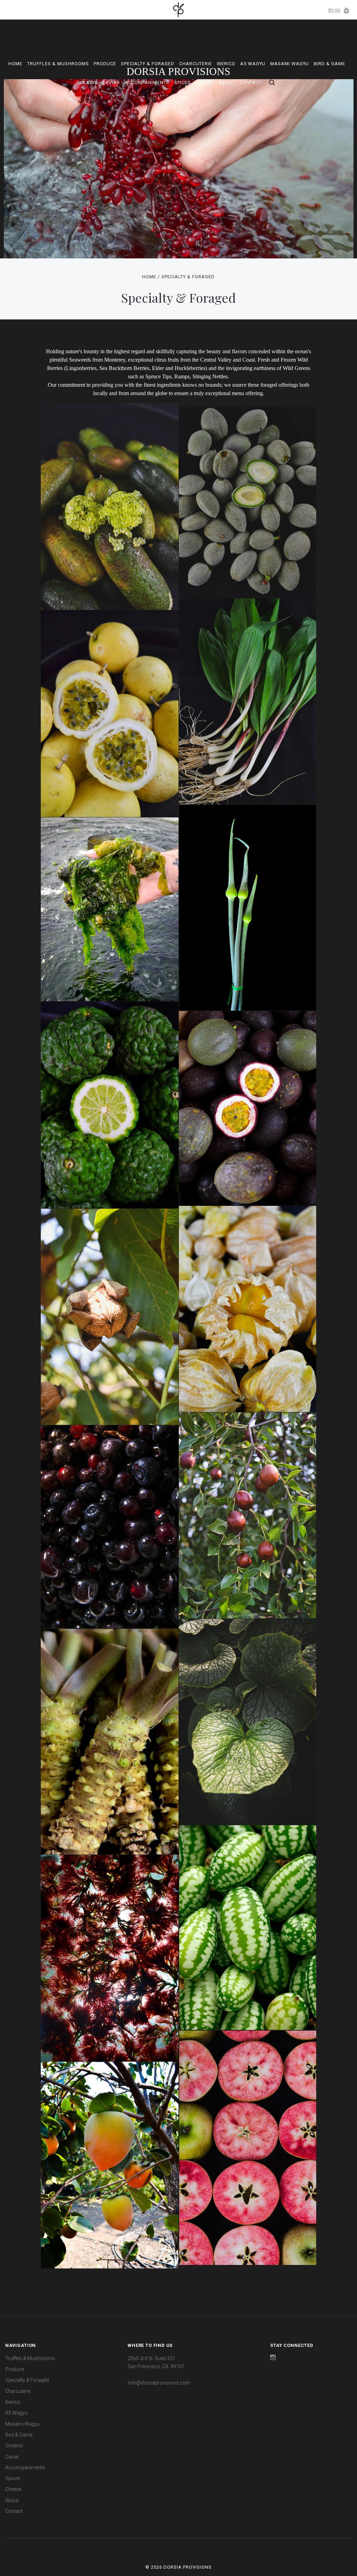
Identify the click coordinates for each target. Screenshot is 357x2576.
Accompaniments (147, 82)
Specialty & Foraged (148, 64)
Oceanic (87, 82)
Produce (105, 64)
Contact (251, 82)
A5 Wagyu (253, 64)
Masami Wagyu (290, 64)
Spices (183, 82)
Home (15, 64)
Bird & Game (329, 64)
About (227, 82)
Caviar (111, 82)
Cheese (205, 82)
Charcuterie (196, 64)
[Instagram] (273, 2358)
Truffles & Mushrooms (58, 64)
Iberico (226, 64)
